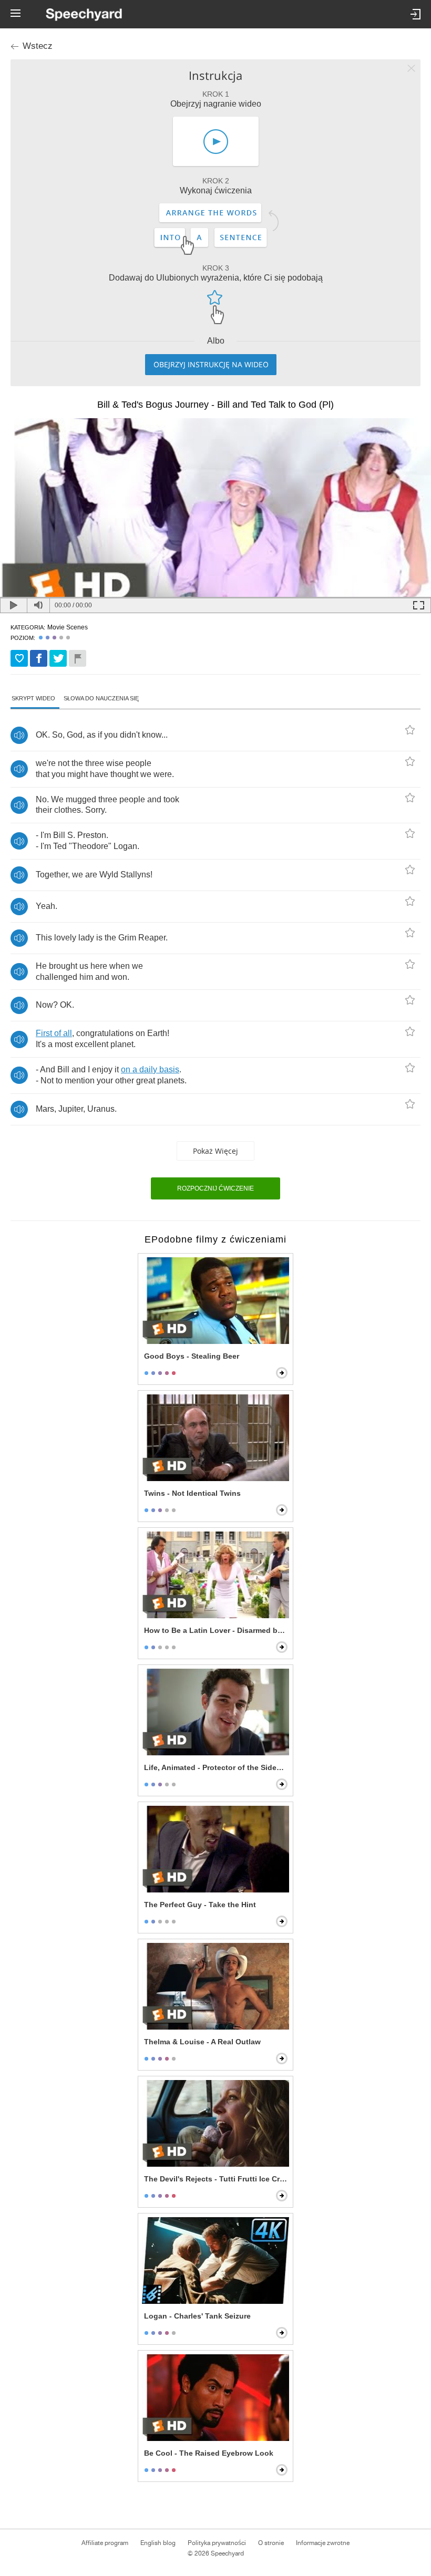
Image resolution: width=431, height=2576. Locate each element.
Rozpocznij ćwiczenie (215, 1188)
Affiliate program (105, 2543)
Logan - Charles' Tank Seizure (197, 2316)
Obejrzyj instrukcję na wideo (211, 364)
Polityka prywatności (217, 2543)
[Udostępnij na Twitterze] (58, 658)
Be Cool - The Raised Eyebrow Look (209, 2453)
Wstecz (38, 46)
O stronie (271, 2543)
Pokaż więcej (215, 1151)
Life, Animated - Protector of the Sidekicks (217, 1767)
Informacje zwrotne (323, 2543)
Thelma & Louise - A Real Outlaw (202, 2042)
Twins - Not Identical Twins (192, 1493)
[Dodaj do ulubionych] (19, 658)
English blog (158, 2543)
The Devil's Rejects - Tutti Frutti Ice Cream (217, 2179)
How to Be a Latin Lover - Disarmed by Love (217, 1630)
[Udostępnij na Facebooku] (39, 658)
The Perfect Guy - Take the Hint (200, 1905)
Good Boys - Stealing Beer (192, 1356)
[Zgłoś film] (78, 658)
